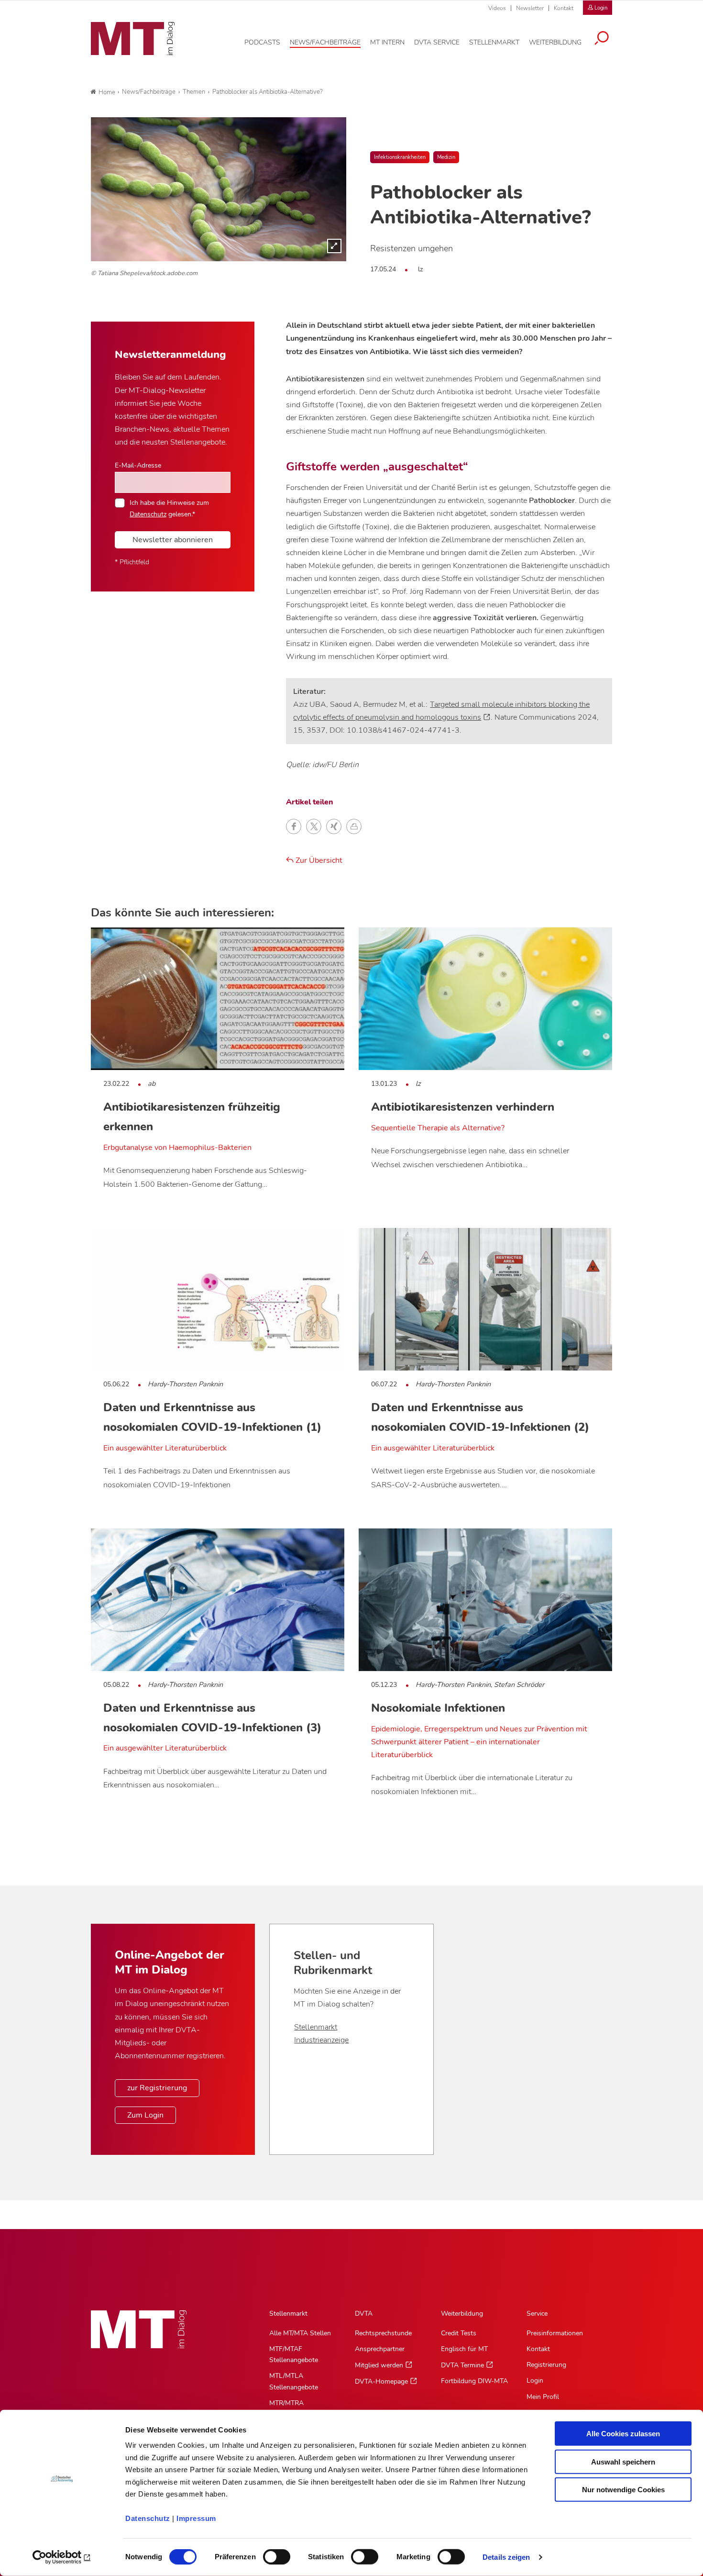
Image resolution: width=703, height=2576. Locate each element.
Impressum (196, 2518)
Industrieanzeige (321, 2040)
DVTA (364, 2314)
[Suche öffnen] (602, 39)
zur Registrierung (157, 2088)
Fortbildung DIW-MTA (474, 2381)
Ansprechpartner (380, 2349)
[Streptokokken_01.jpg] (219, 189)
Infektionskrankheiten (400, 157)
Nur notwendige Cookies (623, 2490)
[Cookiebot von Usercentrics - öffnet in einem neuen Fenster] (62, 2557)
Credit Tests (459, 2333)
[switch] (268, 2554)
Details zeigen (506, 2557)
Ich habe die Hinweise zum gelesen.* (169, 508)
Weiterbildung (462, 2314)
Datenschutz (148, 2518)
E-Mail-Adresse (138, 465)
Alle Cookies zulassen (623, 2434)
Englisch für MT (464, 2349)
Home (107, 92)
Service (537, 2314)
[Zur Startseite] (133, 39)
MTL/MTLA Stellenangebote (294, 2381)
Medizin (446, 157)
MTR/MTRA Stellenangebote (294, 2409)
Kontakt (564, 8)
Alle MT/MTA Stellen (300, 2333)
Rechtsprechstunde (383, 2333)
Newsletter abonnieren (173, 540)
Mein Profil (543, 2397)
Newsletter (530, 8)
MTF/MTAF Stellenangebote (294, 2354)
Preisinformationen (555, 2333)
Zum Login (145, 2115)
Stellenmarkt (316, 2027)
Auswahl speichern (623, 2461)
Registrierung (546, 2365)
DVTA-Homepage (381, 2381)
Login (535, 2381)
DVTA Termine (462, 2365)
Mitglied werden (379, 2365)
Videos (497, 8)
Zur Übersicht (318, 860)
